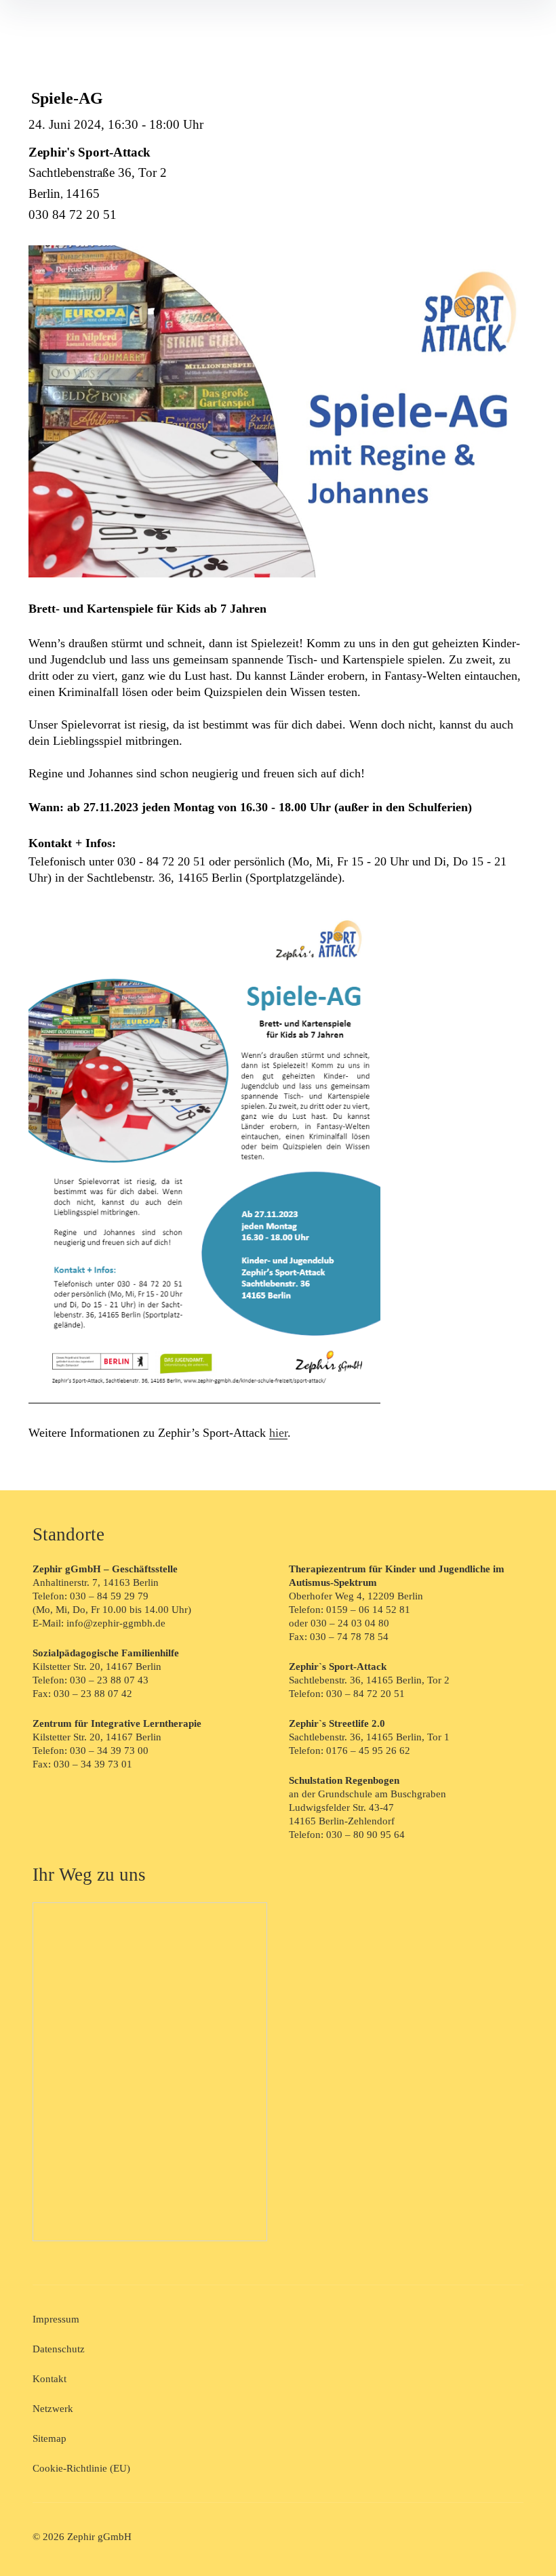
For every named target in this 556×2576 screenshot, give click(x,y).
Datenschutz (59, 2349)
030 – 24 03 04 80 (351, 1623)
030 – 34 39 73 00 (109, 1751)
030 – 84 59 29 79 (109, 1596)
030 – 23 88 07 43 (109, 1680)
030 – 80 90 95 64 (365, 1835)
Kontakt (49, 2379)
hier (278, 1433)
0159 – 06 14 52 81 (368, 1610)
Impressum (56, 2319)
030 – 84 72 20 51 (365, 1694)
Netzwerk (53, 2409)
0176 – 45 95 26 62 (368, 1751)
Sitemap (49, 2438)
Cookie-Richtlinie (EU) (81, 2468)
